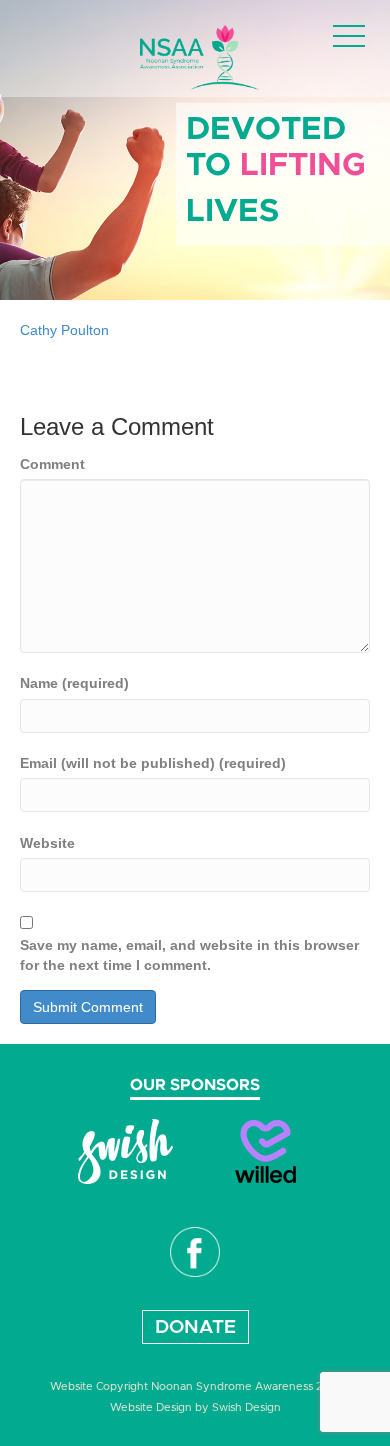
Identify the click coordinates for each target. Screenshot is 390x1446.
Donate (195, 1327)
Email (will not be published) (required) (153, 763)
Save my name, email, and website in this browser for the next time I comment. (189, 955)
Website (47, 843)
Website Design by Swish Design (195, 1407)
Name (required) (74, 683)
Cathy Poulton (64, 330)
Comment (52, 464)
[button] (349, 38)
